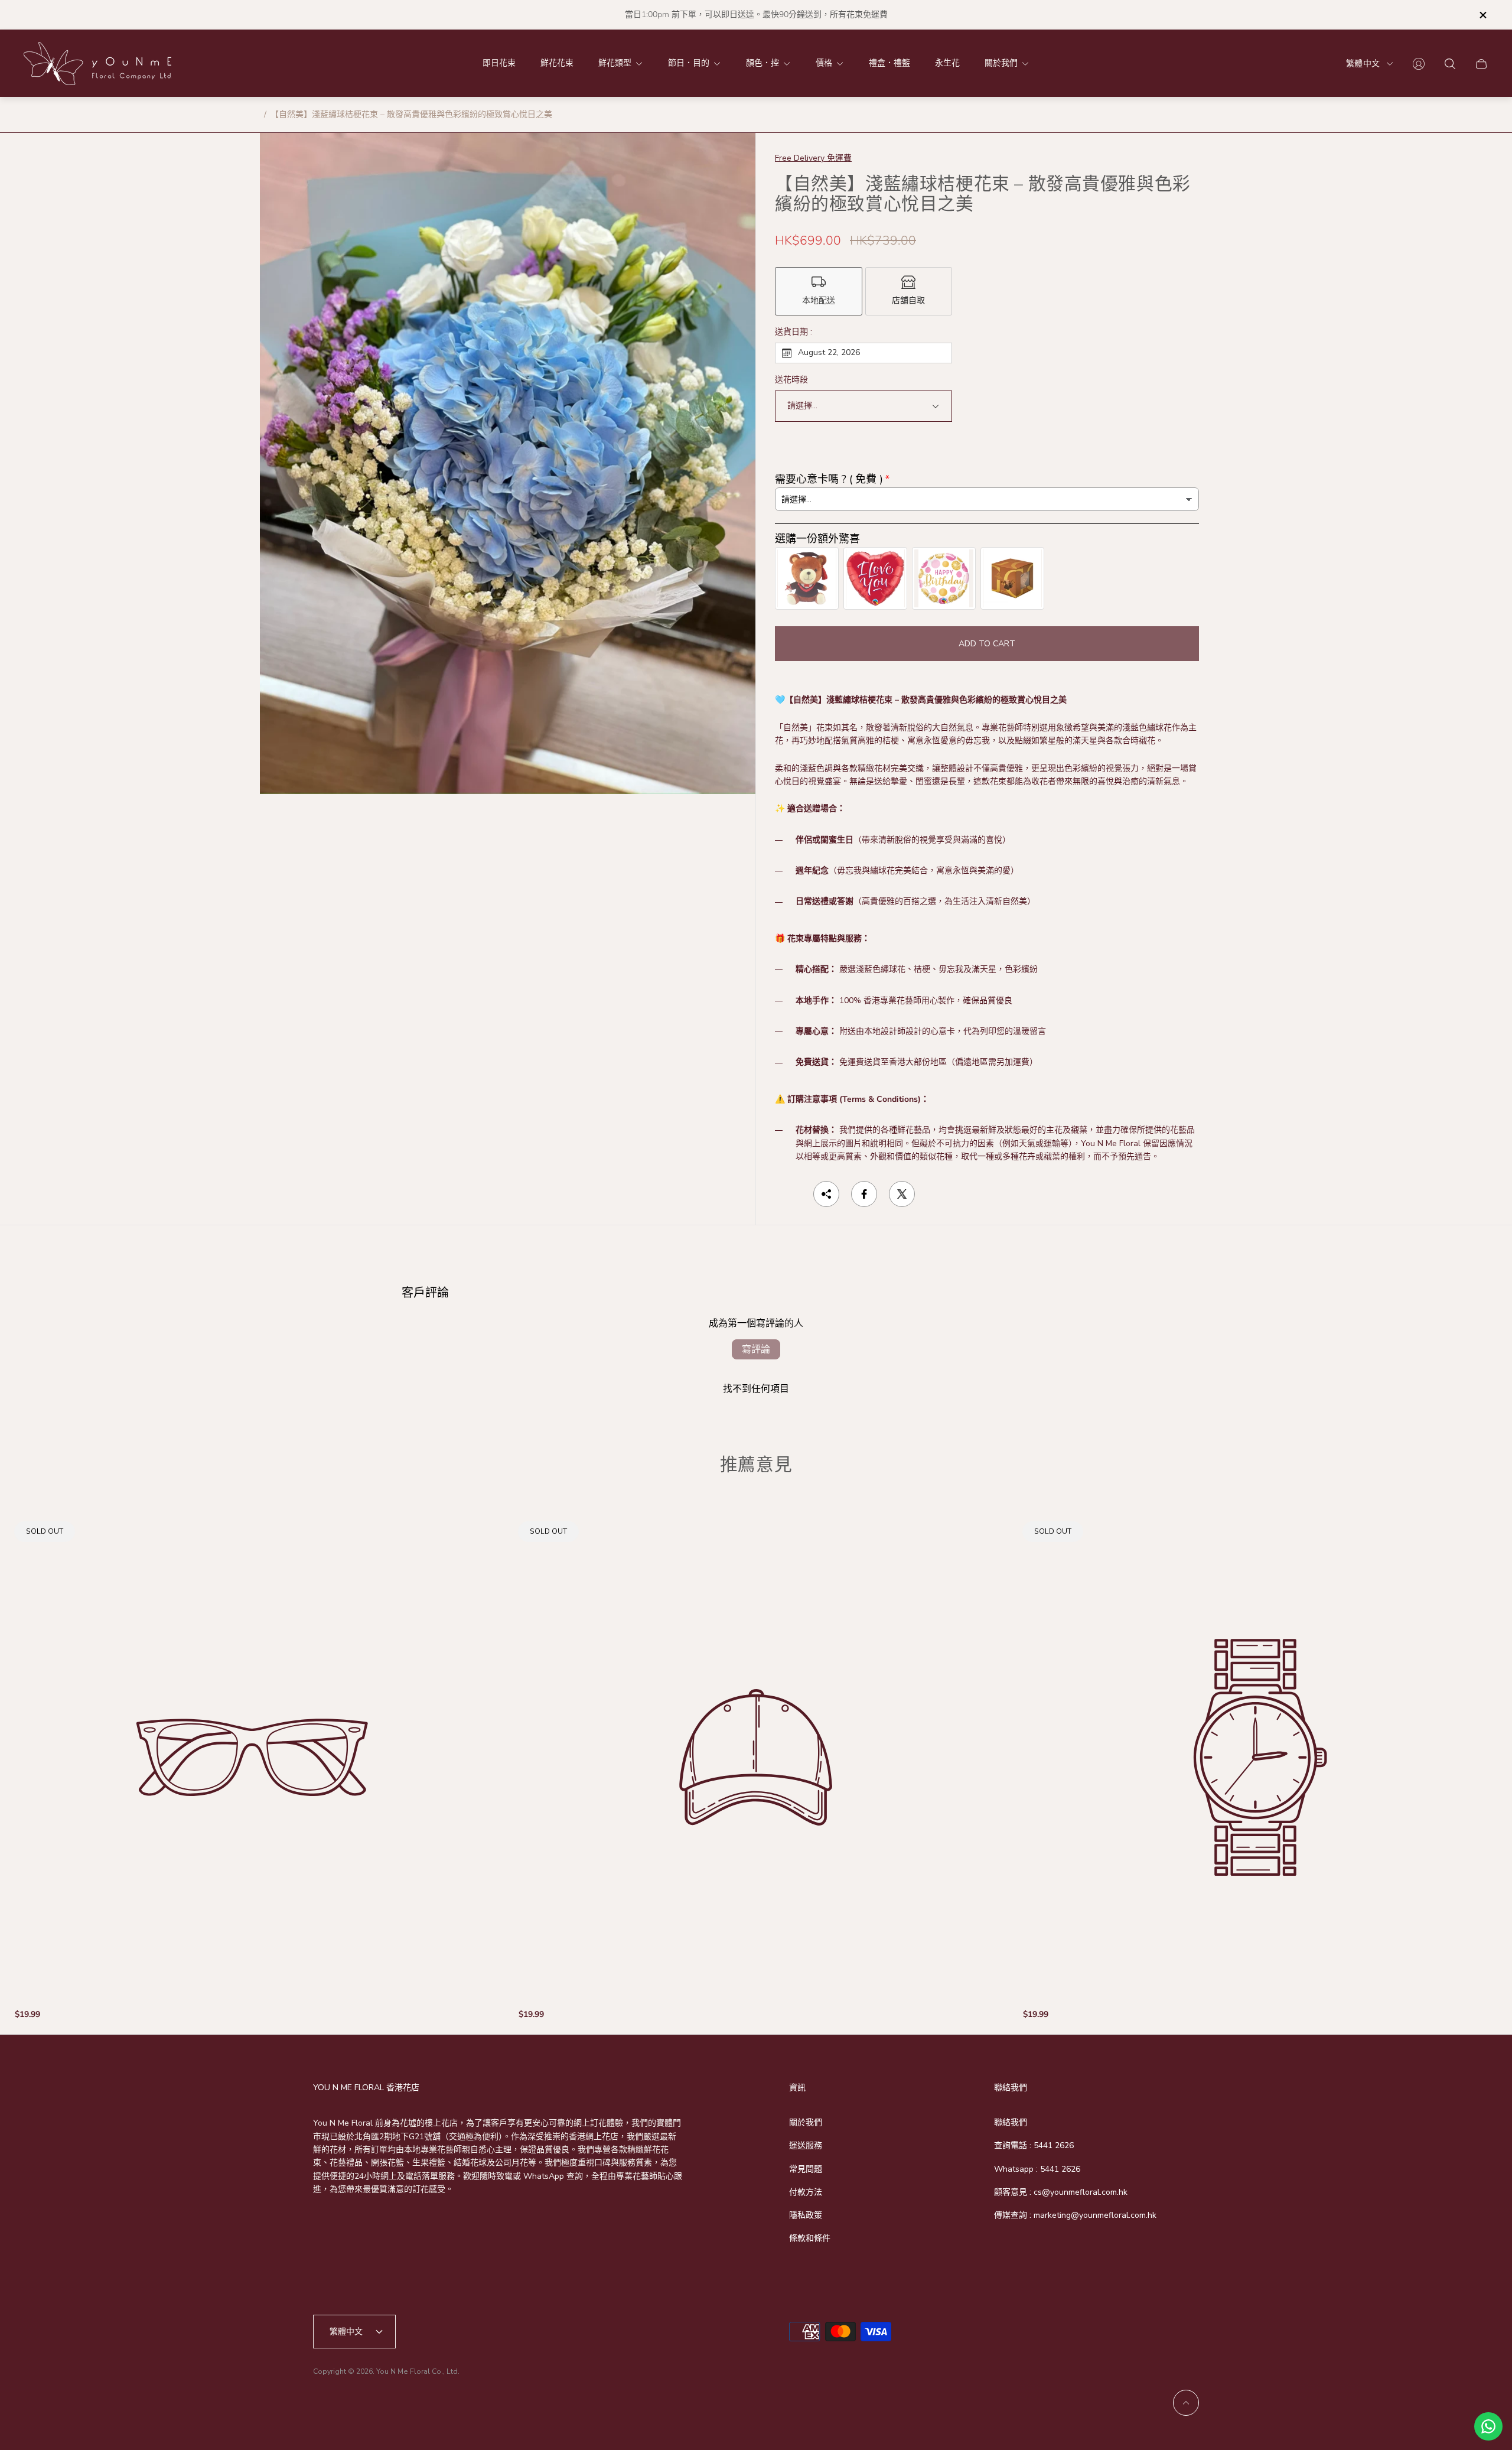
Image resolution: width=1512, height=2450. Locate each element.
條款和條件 (810, 2238)
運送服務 (806, 2145)
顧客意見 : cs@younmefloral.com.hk (1061, 2192)
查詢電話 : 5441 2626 (1034, 2145)
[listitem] (819, 291)
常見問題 (806, 2169)
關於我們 (806, 2122)
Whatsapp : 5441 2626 (1037, 2169)
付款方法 (806, 2192)
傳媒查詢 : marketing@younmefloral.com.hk (1075, 2215)
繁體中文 (1363, 64)
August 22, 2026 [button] (829, 352)
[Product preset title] (252, 1757)
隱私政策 (806, 2215)
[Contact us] (1488, 2426)
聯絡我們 (1011, 2122)
